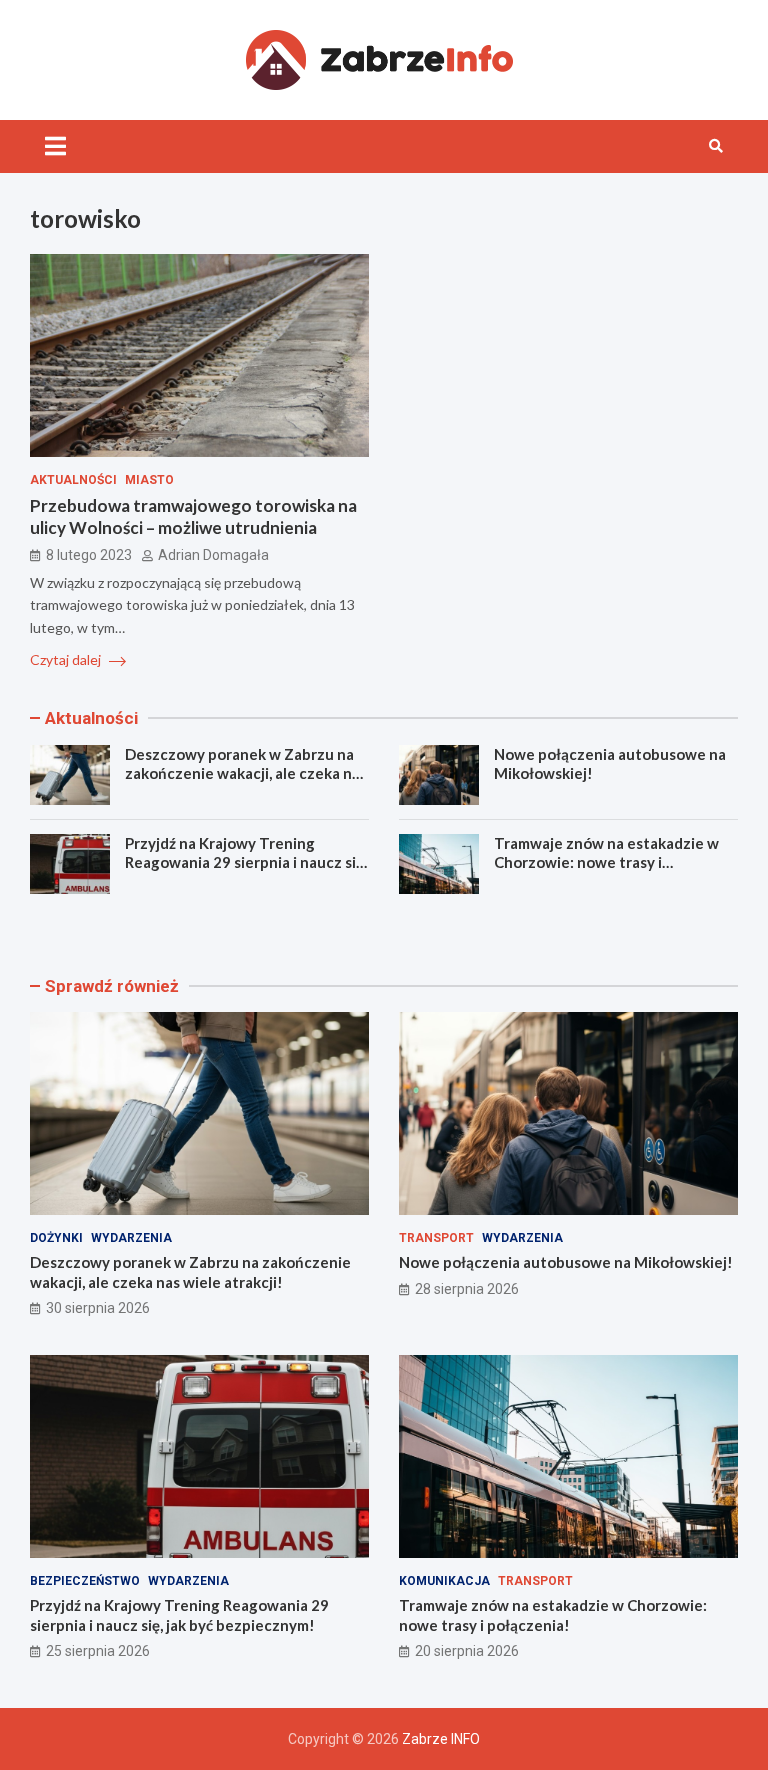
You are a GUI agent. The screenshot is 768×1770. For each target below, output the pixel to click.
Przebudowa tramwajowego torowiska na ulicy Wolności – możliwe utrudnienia (193, 516)
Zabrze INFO (441, 1739)
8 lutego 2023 (89, 555)
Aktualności (73, 480)
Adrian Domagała (213, 555)
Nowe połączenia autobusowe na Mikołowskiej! (566, 1262)
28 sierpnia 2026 (467, 1289)
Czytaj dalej (67, 659)
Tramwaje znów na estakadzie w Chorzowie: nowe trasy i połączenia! (606, 862)
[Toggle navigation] (55, 146)
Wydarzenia (131, 1238)
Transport (436, 1238)
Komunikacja (444, 1581)
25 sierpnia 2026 (98, 1651)
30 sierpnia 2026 (98, 1308)
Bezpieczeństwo (85, 1581)
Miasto (149, 480)
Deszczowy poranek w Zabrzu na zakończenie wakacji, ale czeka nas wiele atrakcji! (246, 773)
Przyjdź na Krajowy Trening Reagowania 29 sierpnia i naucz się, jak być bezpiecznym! (246, 862)
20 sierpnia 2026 (467, 1651)
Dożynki (56, 1238)
